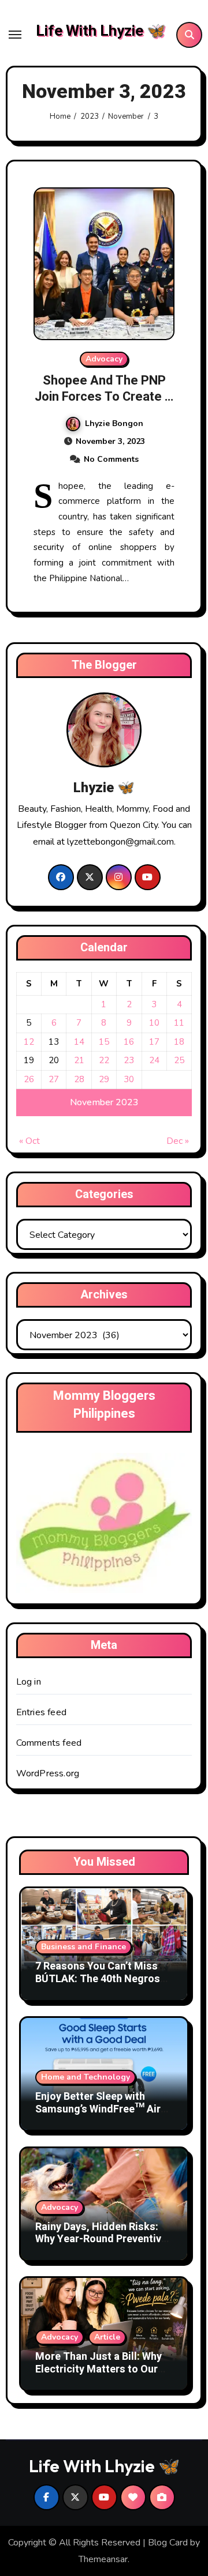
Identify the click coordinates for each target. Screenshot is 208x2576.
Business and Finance (83, 1947)
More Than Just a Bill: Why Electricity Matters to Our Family (99, 2369)
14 (79, 1042)
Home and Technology (86, 2077)
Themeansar (103, 2559)
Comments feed (49, 1743)
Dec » (178, 1141)
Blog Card (168, 2543)
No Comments (111, 459)
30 (129, 1079)
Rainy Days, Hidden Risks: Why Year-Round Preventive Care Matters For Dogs (101, 2239)
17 (154, 1042)
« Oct (29, 1141)
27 (54, 1079)
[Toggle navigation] (15, 35)
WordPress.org (48, 1773)
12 (29, 1042)
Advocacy (104, 359)
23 (129, 1060)
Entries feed (41, 1712)
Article (107, 2337)
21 (79, 1060)
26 (29, 1079)
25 (179, 1060)
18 (179, 1042)
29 (104, 1079)
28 (79, 1079)
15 (104, 1042)
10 (154, 1023)
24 (154, 1060)
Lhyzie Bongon (114, 423)
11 (179, 1023)
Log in (29, 1682)
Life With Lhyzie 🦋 (101, 31)
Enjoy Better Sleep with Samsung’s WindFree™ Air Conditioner (98, 2109)
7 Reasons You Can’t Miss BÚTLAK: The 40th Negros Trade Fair (98, 1979)
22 (104, 1060)
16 (129, 1042)
